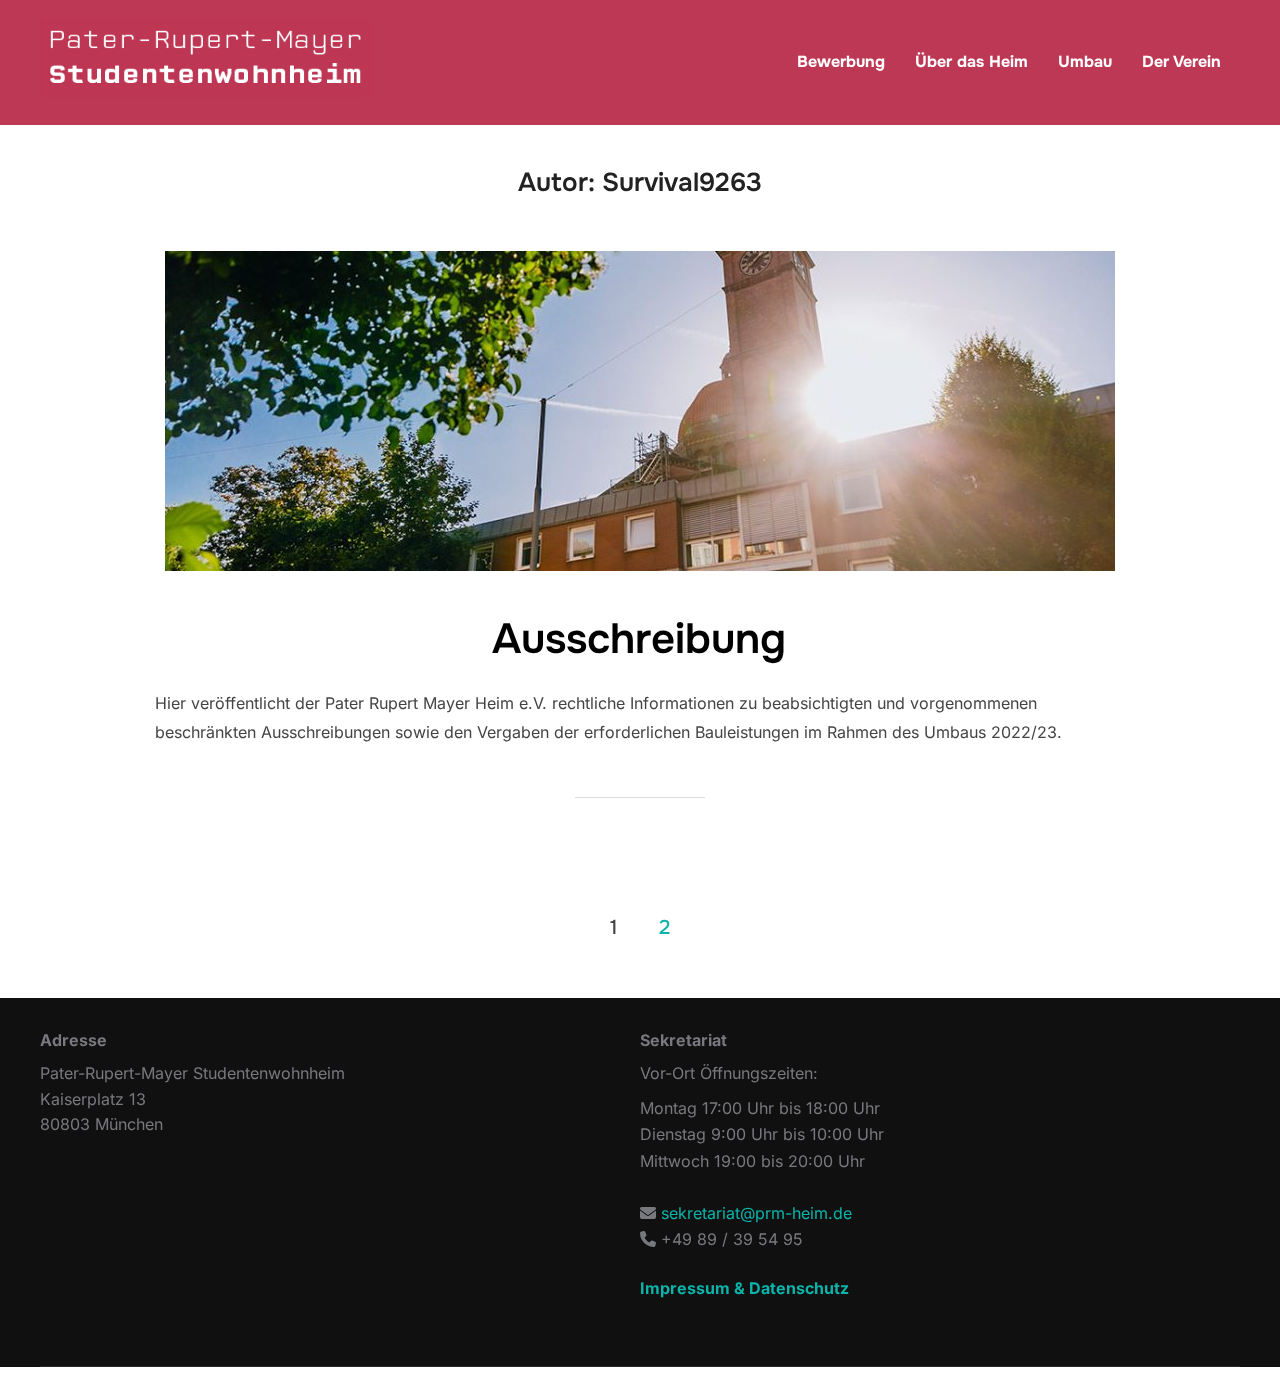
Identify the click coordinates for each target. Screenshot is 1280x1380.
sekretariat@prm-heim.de (756, 1213)
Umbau (1085, 61)
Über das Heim (971, 61)
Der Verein (1181, 61)
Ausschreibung (639, 639)
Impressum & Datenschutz (744, 1288)
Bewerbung (841, 61)
